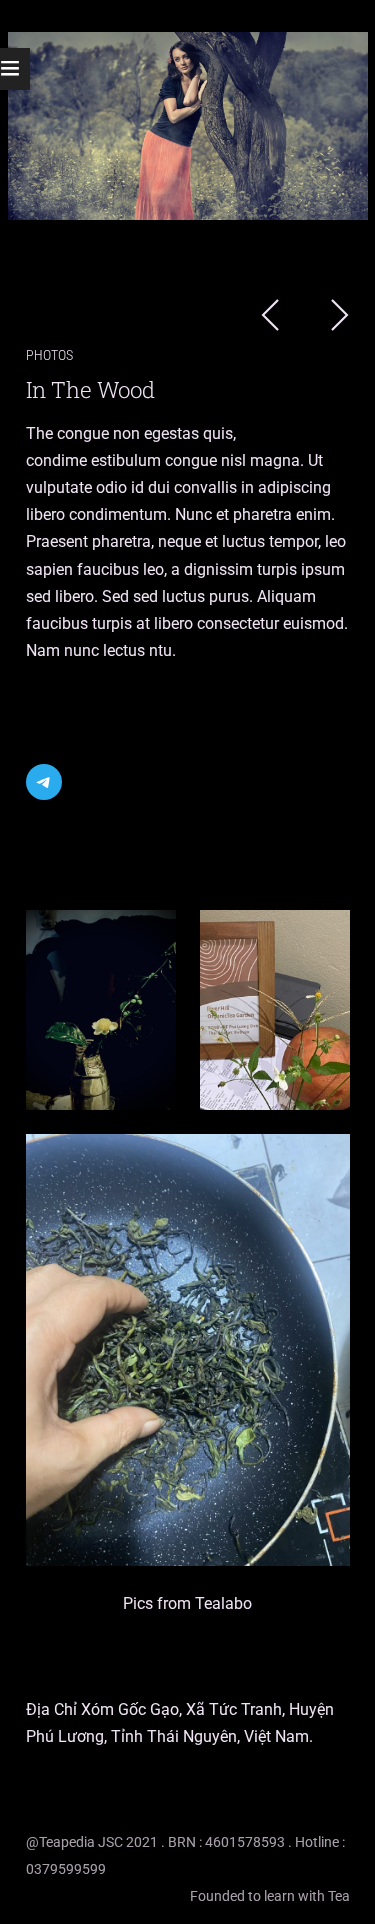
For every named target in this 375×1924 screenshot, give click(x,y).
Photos (49, 355)
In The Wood (91, 389)
